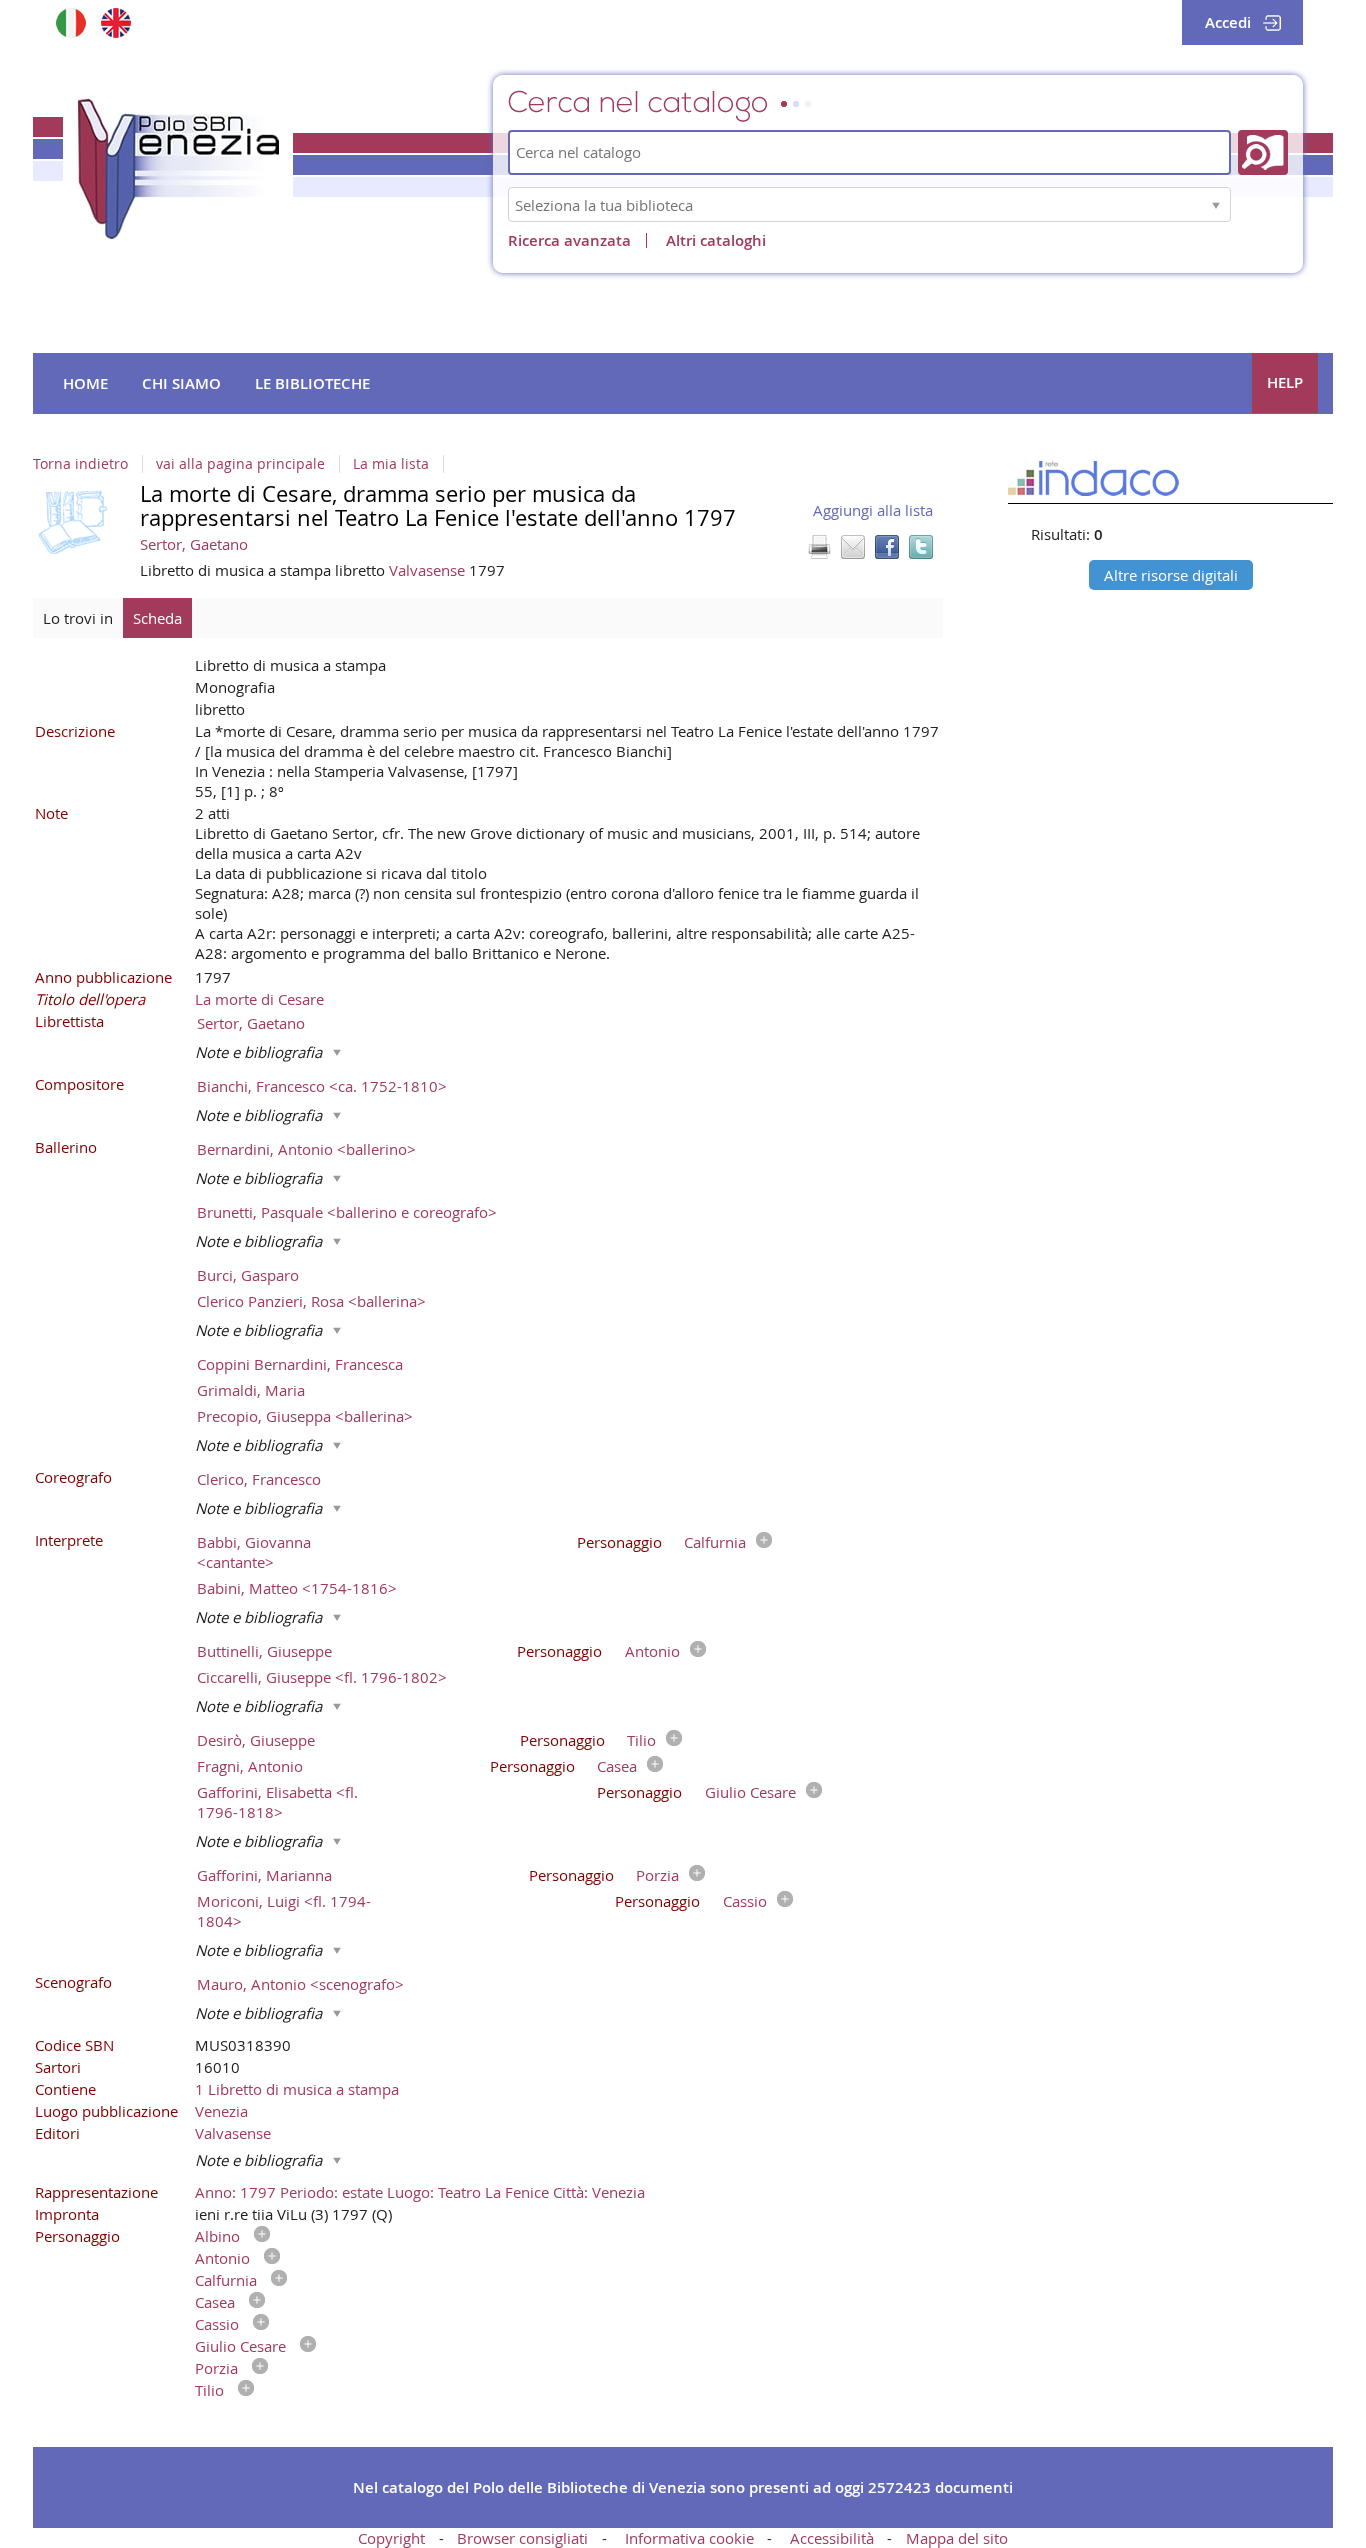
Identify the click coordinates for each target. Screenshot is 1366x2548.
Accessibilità (832, 2538)
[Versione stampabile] (819, 547)
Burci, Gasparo (248, 1275)
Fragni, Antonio (250, 1766)
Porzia (657, 1875)
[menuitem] (85, 384)
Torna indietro (80, 464)
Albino (217, 2236)
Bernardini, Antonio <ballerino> (306, 1149)
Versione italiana (70, 22)
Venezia (221, 2111)
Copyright (391, 2538)
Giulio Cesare (750, 1792)
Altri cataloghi (716, 240)
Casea (617, 1766)
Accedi (1228, 22)
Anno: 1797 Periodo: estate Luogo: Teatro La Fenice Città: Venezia (420, 2192)
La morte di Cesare (259, 999)
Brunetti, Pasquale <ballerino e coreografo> (347, 1212)
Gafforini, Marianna (264, 1875)
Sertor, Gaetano (194, 544)
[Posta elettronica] (853, 547)
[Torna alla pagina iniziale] (178, 169)
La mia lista (391, 464)
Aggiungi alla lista (873, 510)
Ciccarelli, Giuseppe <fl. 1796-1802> (322, 1677)
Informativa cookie (689, 2538)
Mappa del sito (957, 2538)
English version (115, 22)
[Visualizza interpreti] (759, 1542)
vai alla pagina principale (240, 464)
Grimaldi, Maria (251, 1390)
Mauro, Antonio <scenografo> (300, 1984)
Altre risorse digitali (1171, 575)
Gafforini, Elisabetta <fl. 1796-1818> (277, 1802)
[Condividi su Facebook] (887, 547)
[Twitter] (921, 547)
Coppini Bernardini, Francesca (300, 1364)
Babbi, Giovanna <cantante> (254, 1552)
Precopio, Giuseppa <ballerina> (305, 1416)
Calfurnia (715, 1542)
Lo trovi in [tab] (78, 618)
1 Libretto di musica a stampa (297, 2089)
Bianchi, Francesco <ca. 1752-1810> (322, 1086)
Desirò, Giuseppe (256, 1740)
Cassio (745, 1901)
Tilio (641, 1740)
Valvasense (429, 570)
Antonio (652, 1651)
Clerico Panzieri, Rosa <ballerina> (311, 1301)
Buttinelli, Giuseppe (264, 1651)
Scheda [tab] (157, 618)
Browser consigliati (522, 2538)
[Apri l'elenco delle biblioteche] (1216, 204)
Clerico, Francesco (259, 1479)
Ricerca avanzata (569, 240)
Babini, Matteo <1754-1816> (297, 1588)
